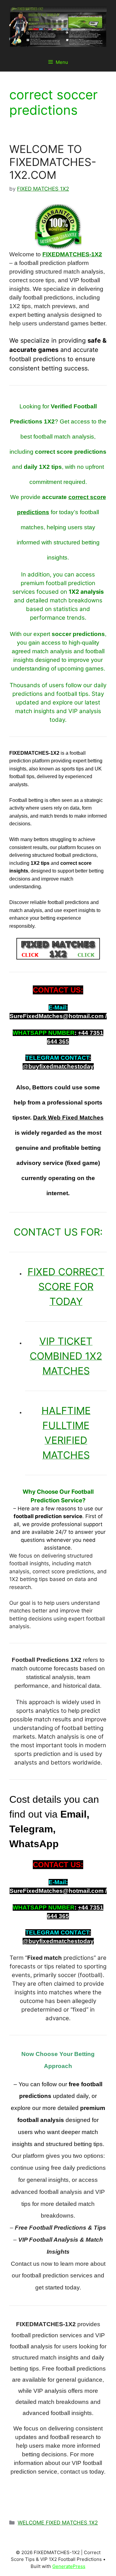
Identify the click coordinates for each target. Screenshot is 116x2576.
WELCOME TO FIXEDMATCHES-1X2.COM (53, 162)
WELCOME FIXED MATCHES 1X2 (58, 2523)
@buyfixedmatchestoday (58, 1066)
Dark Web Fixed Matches (68, 1118)
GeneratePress (69, 2566)
